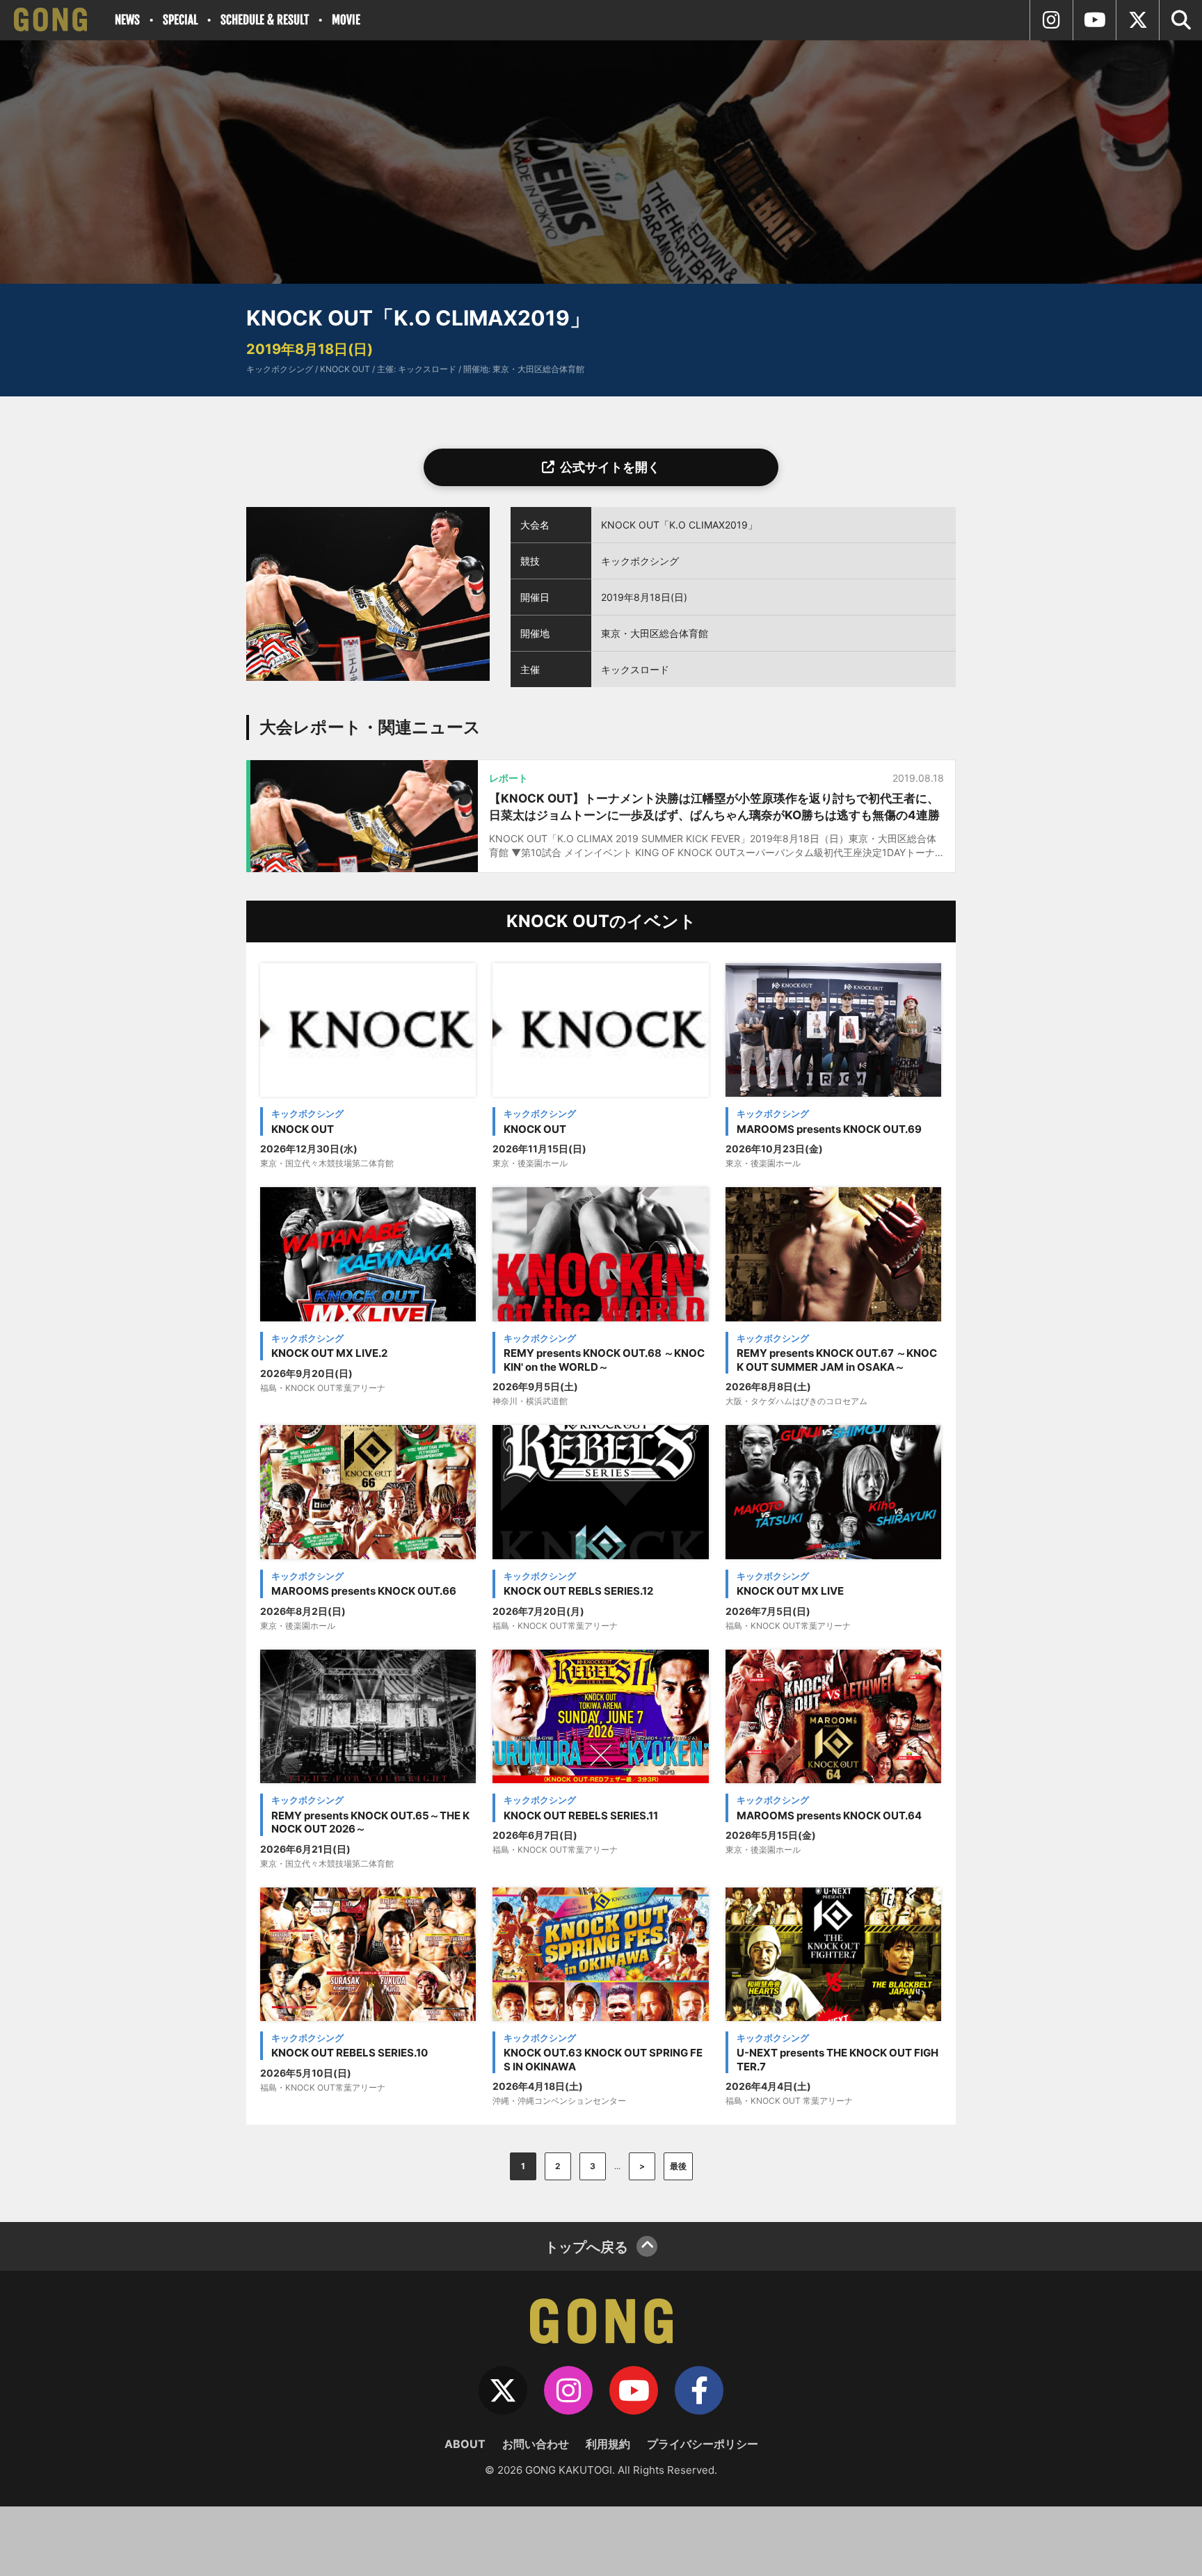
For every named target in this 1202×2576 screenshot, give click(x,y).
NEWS (127, 20)
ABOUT (465, 2444)
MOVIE (346, 20)
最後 (678, 2166)
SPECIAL (180, 20)
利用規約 (608, 2444)
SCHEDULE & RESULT (265, 20)
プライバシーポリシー (703, 2444)
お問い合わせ (536, 2444)
